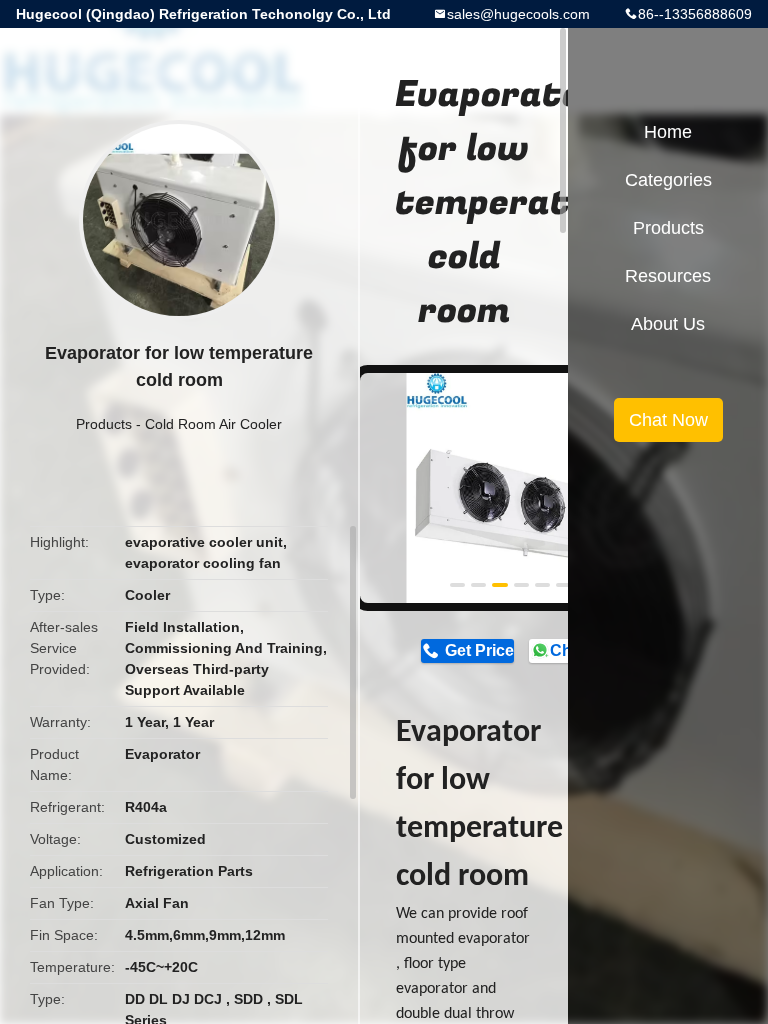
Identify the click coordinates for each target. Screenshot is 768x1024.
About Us (668, 324)
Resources (668, 276)
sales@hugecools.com (518, 14)
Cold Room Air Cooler (213, 424)
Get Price (479, 650)
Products (104, 424)
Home (668, 132)
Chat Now (668, 420)
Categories (668, 180)
